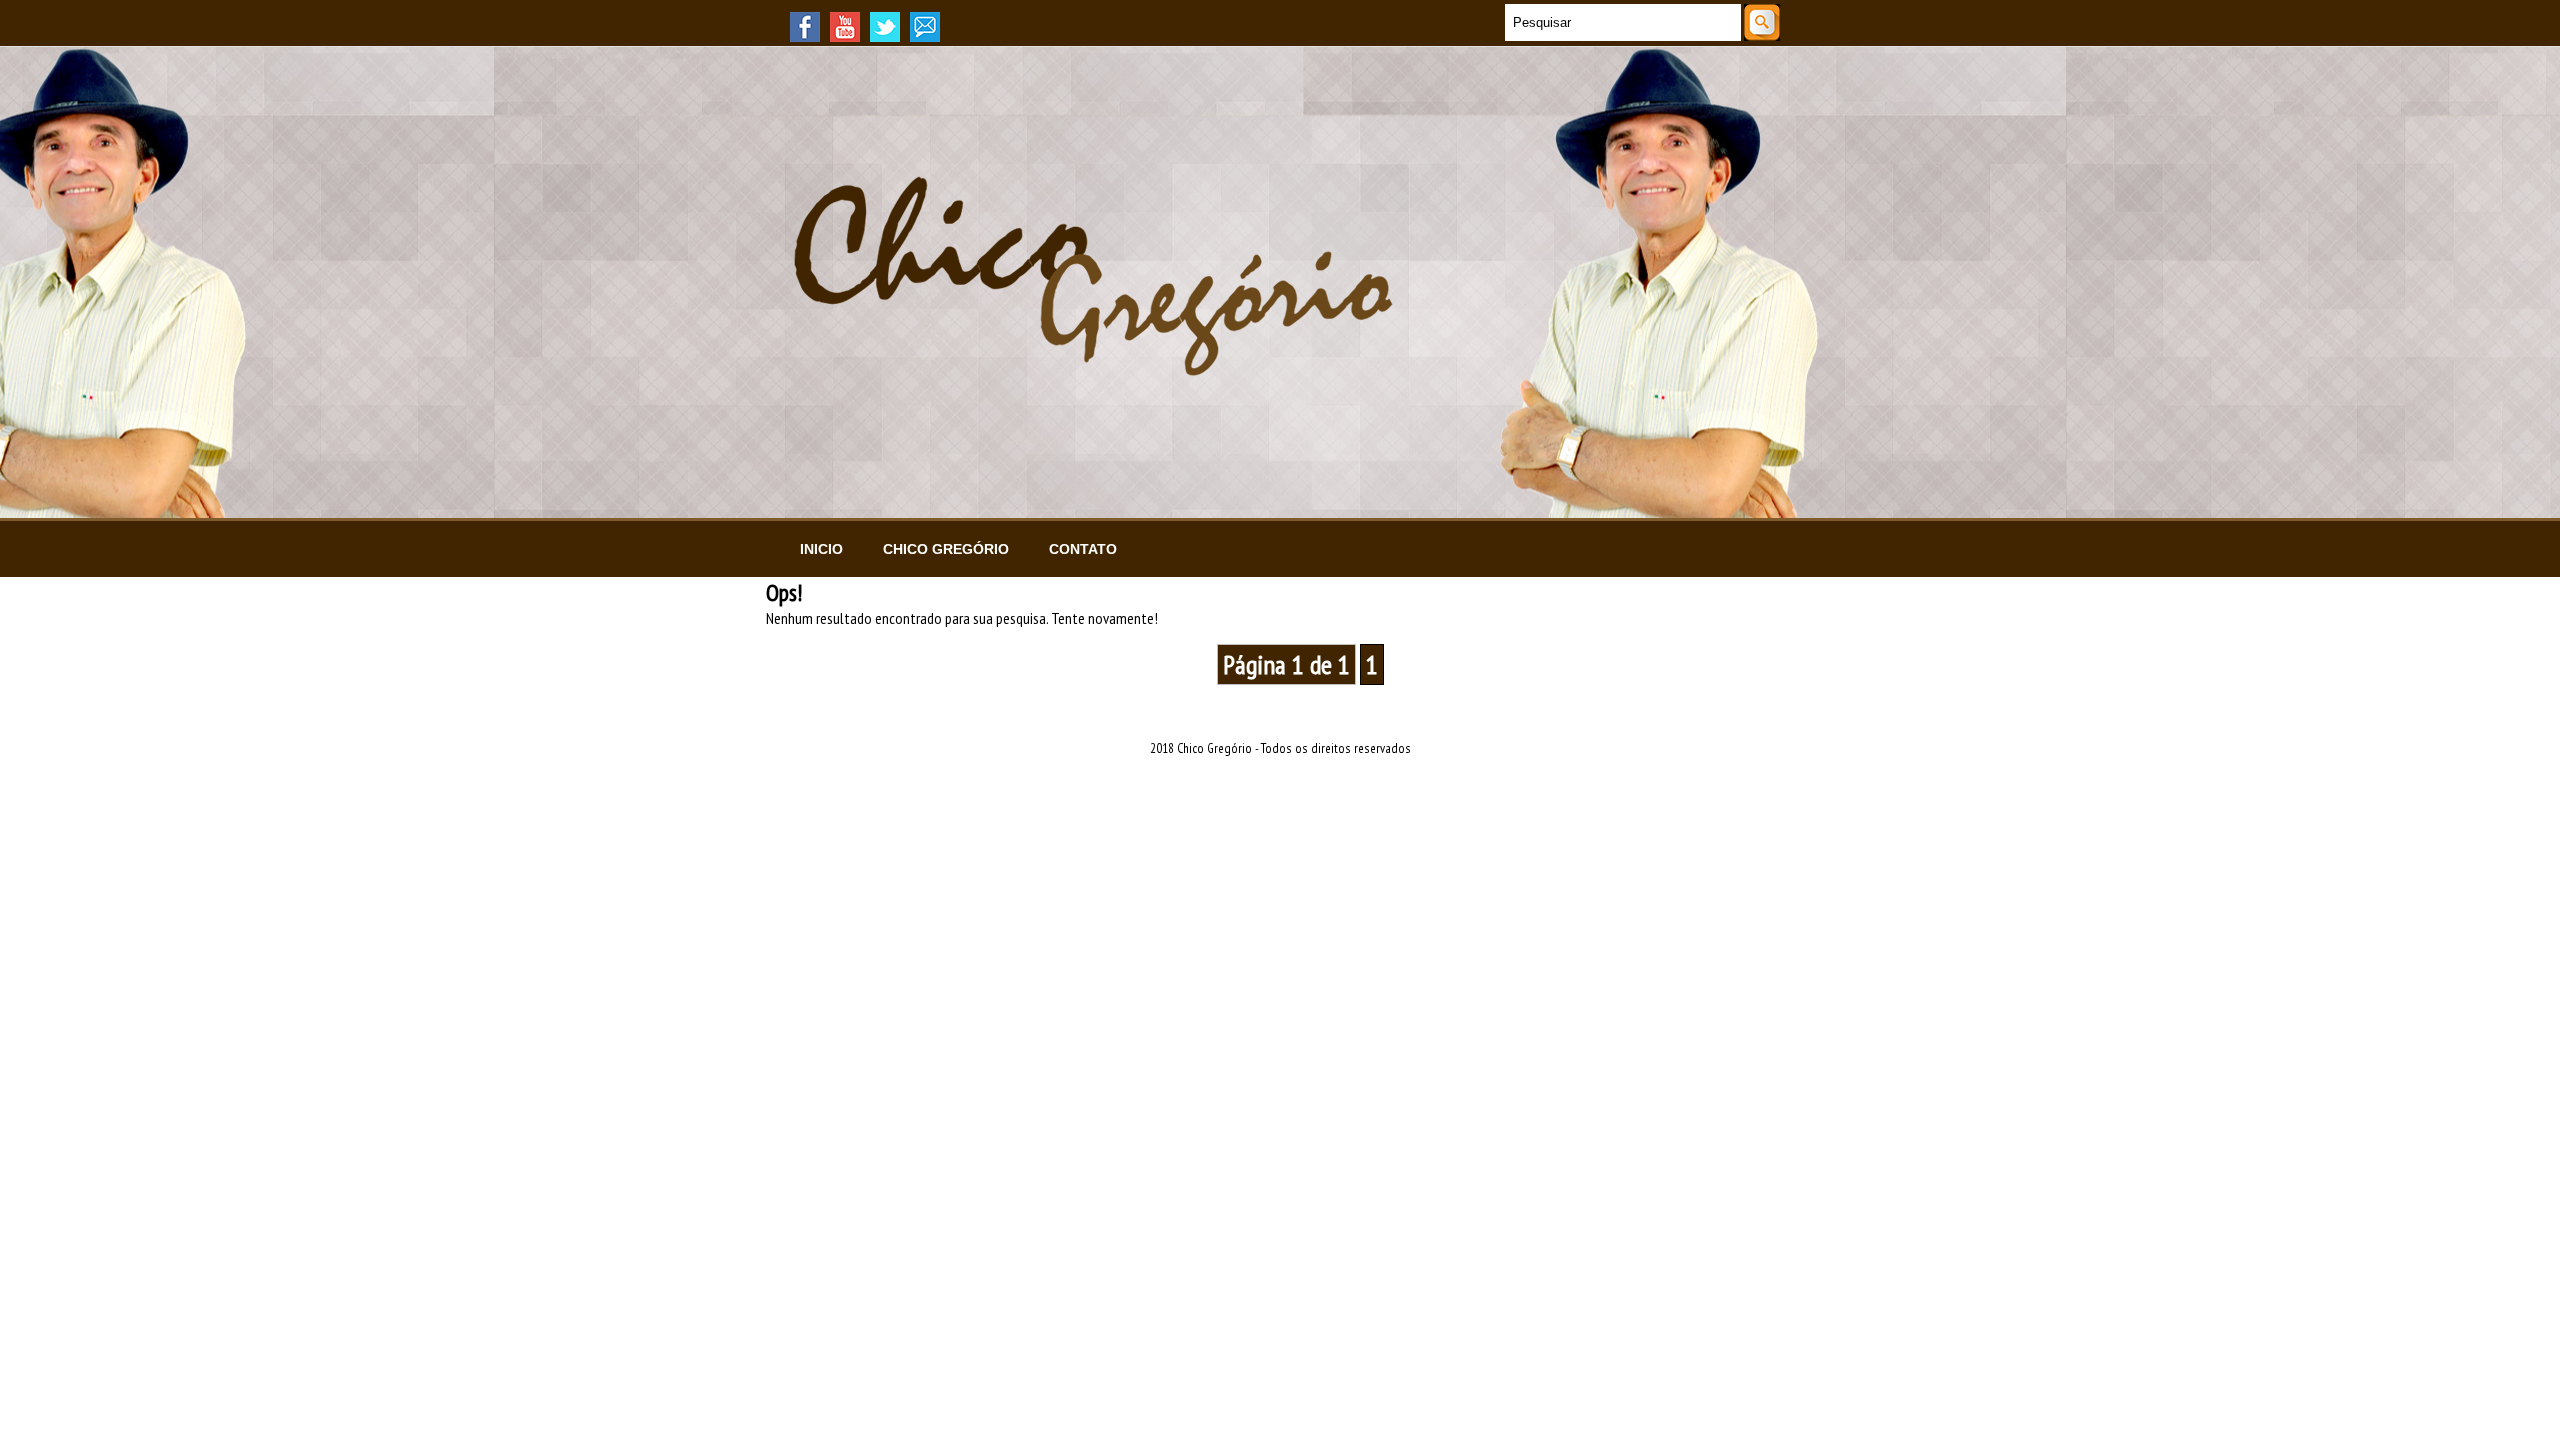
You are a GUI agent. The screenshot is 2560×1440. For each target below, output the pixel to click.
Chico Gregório (946, 549)
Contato (1083, 549)
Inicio (821, 549)
